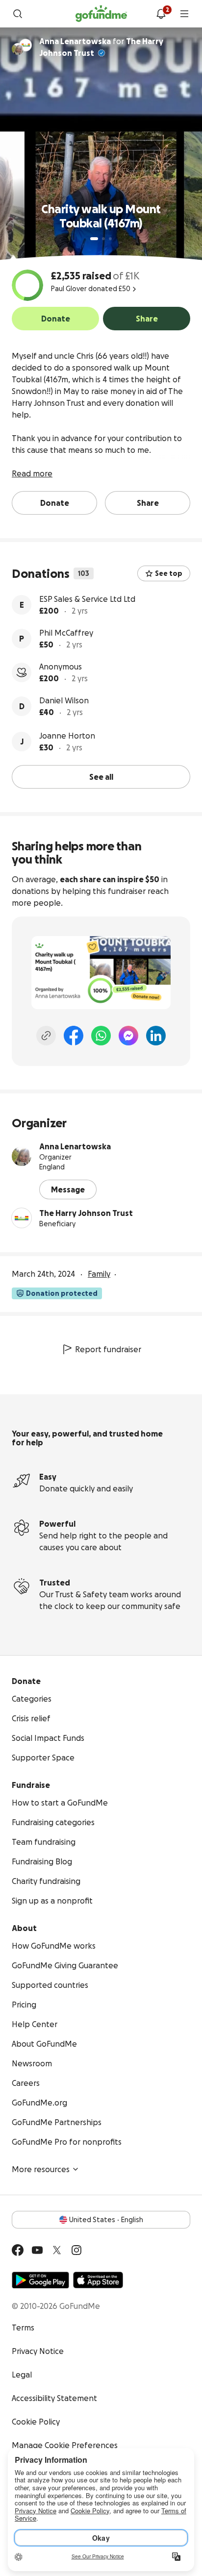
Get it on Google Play (40, 2280)
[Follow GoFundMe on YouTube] (37, 2250)
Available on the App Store (98, 2280)
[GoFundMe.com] (101, 14)
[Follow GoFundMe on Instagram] (76, 2250)
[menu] (184, 14)
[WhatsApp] (101, 1036)
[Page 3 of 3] (110, 239)
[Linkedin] (156, 1036)
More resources (41, 2169)
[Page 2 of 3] (103, 239)
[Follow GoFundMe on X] (57, 2250)
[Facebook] (74, 1036)
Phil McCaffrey (66, 633)
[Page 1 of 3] (94, 239)
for (101, 47)
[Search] (18, 14)
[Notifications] (161, 14)
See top (169, 573)
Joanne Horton (67, 736)
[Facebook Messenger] (128, 1036)
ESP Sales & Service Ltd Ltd (87, 599)
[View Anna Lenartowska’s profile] (22, 1156)
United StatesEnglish (106, 2220)
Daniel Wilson (64, 700)
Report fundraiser (108, 1349)
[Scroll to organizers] (25, 45)
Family (99, 1274)
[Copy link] (46, 1036)
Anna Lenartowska (75, 1146)
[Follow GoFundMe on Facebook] (18, 2250)
